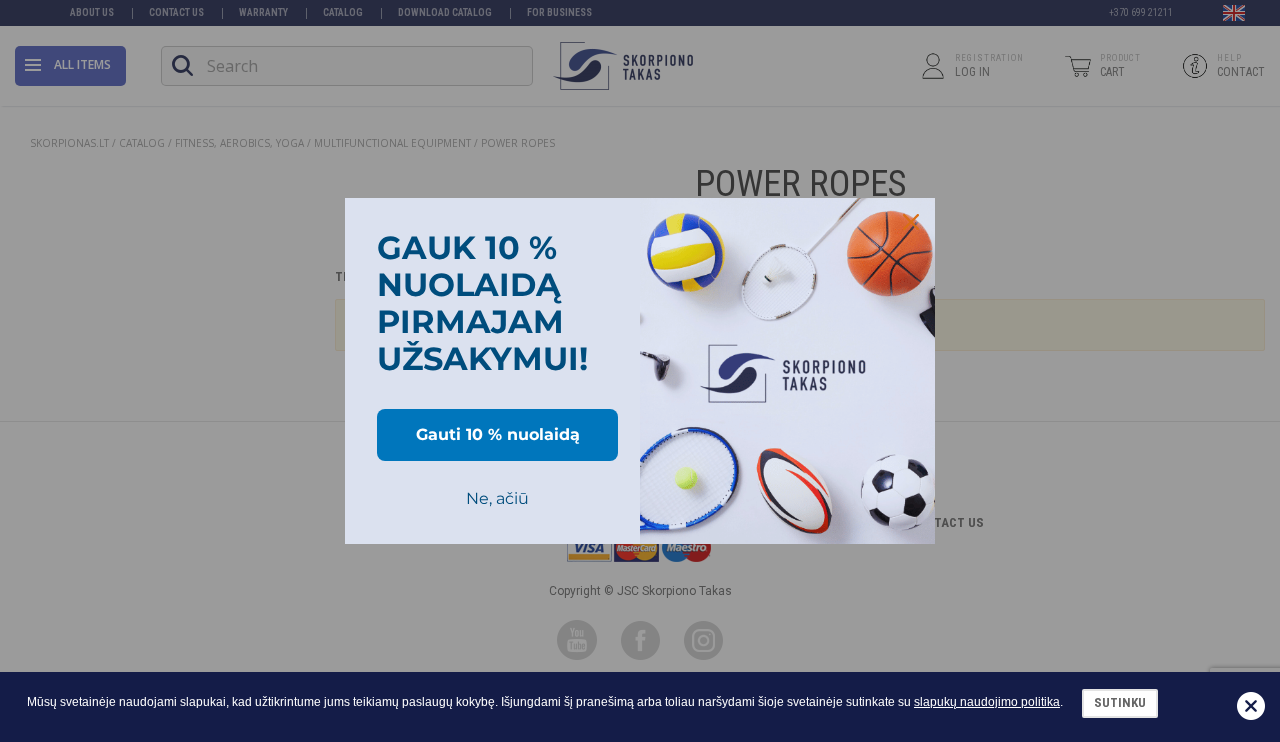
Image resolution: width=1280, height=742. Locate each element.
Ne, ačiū (497, 498)
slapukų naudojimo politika (987, 702)
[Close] (911, 222)
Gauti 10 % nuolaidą (498, 434)
